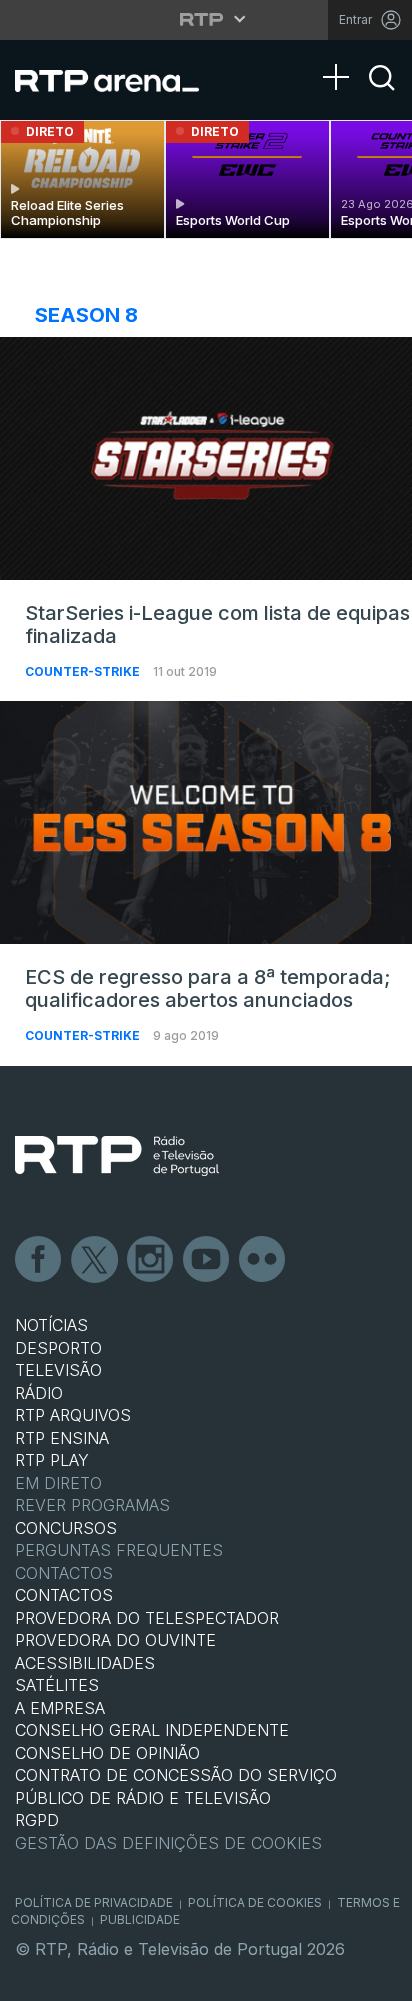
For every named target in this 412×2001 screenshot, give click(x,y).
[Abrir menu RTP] (206, 19)
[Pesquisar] (382, 95)
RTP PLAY (52, 1460)
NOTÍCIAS (51, 1325)
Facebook (39, 1260)
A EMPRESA (60, 1708)
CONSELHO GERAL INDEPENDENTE (152, 1730)
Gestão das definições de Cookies (168, 1843)
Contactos (64, 1573)
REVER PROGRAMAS (92, 1505)
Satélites (57, 1685)
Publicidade (140, 1919)
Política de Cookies (255, 1902)
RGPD (37, 1820)
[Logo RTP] (117, 1156)
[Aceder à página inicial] (119, 80)
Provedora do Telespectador (147, 1618)
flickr (263, 1260)
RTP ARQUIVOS (73, 1415)
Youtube (207, 1260)
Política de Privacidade (94, 1902)
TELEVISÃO (58, 1370)
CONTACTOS (64, 1595)
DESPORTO (58, 1348)
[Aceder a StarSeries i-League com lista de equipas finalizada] (206, 458)
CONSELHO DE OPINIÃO (107, 1753)
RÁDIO (39, 1393)
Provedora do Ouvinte (115, 1640)
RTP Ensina (62, 1438)
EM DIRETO (58, 1483)
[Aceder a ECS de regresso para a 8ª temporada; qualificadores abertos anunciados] (206, 822)
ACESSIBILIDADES (85, 1663)
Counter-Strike (84, 671)
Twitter (95, 1260)
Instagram (151, 1260)
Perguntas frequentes (119, 1550)
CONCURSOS (66, 1528)
